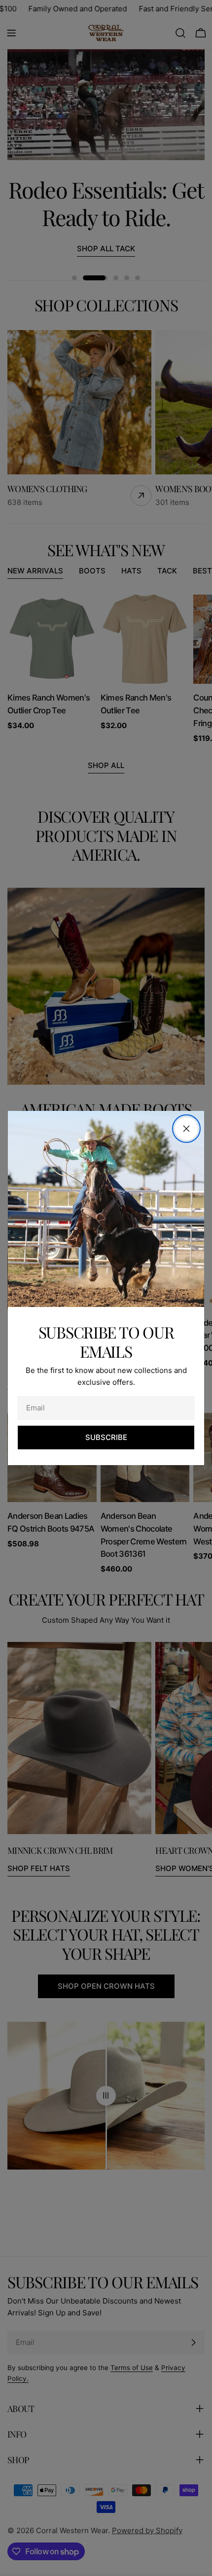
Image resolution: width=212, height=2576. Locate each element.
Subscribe (106, 1437)
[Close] (186, 1129)
